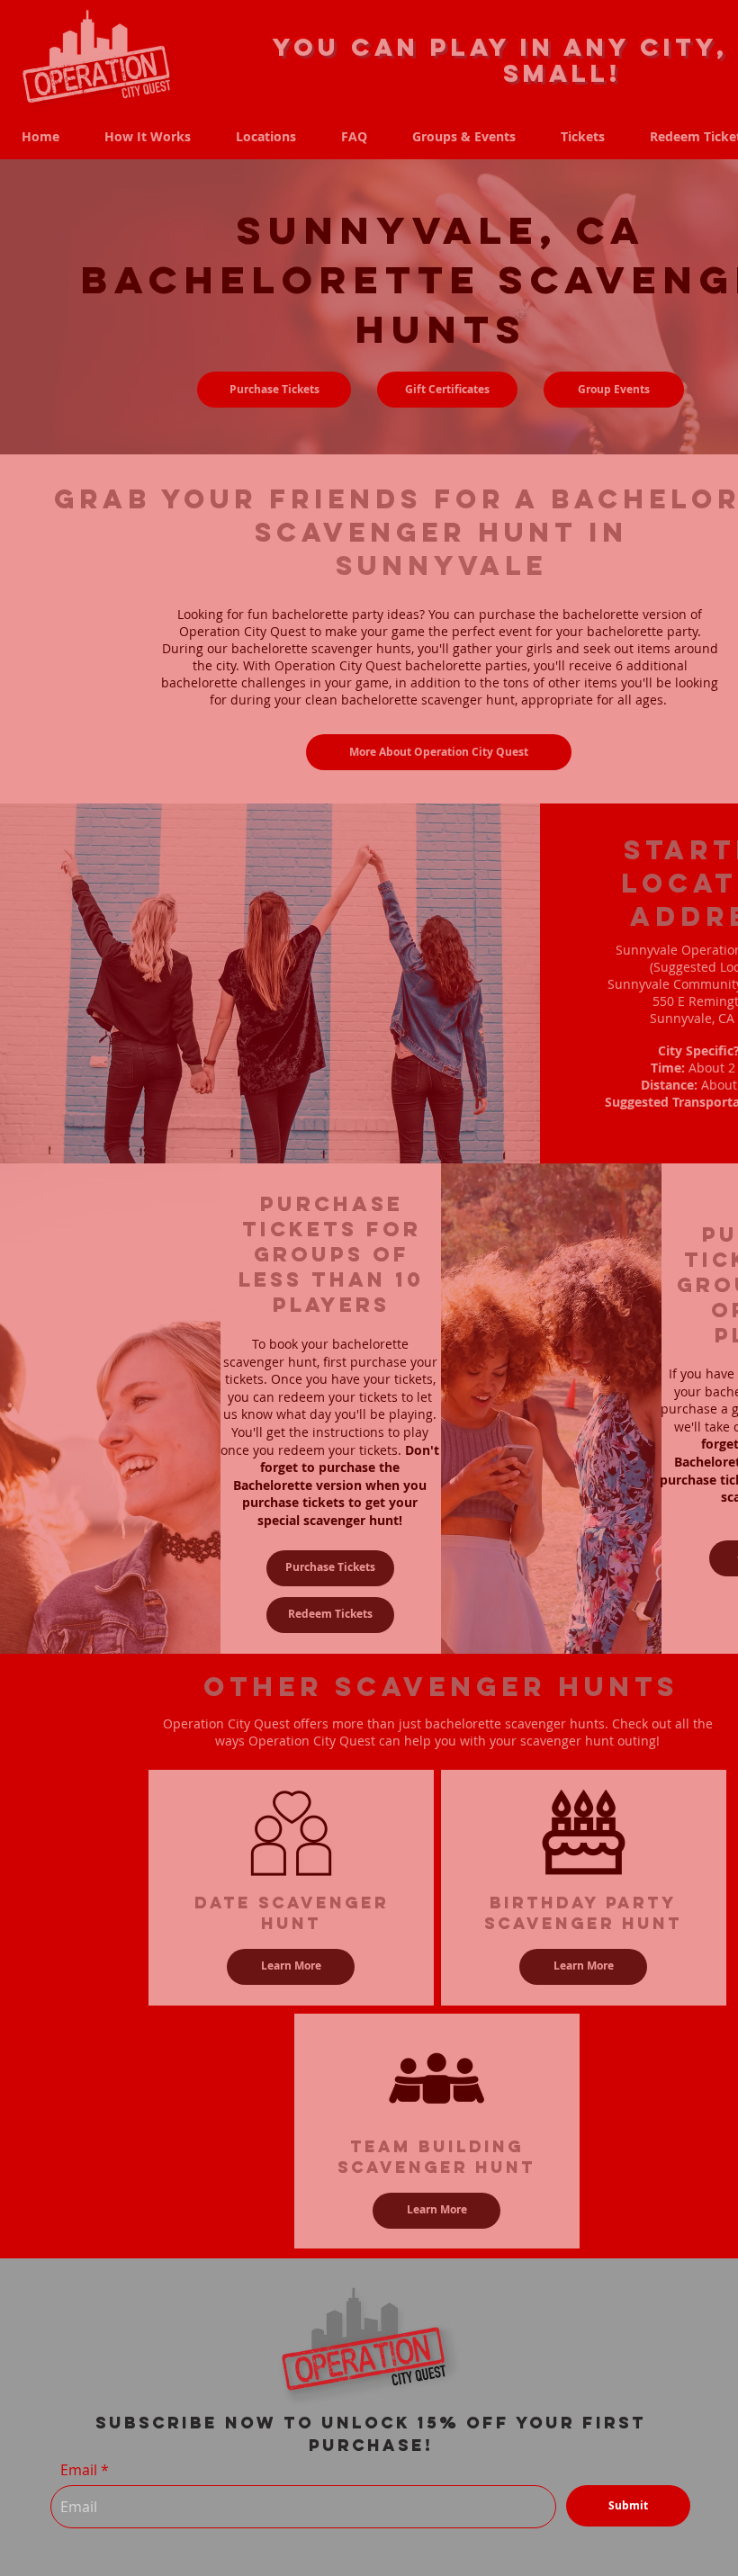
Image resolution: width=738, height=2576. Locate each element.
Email (79, 2470)
